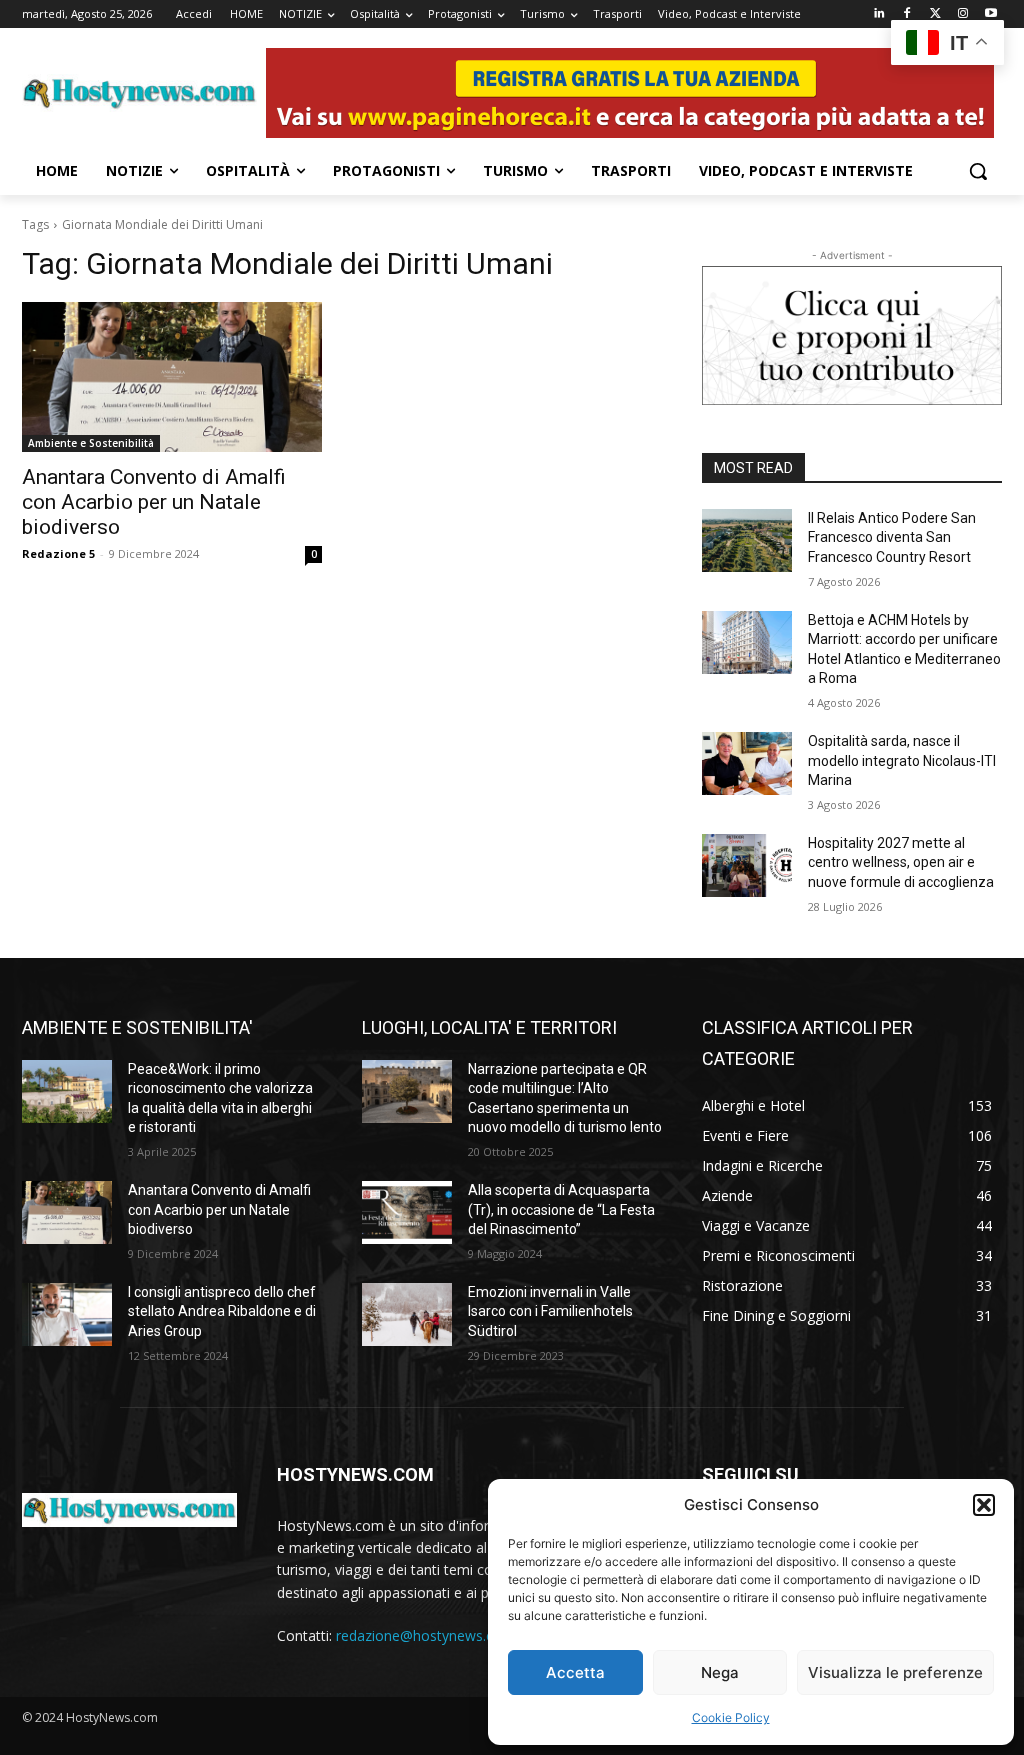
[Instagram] (962, 14)
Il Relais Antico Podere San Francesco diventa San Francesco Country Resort (892, 537)
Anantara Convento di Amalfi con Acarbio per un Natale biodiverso (154, 502)
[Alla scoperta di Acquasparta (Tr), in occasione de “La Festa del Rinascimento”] (407, 1212)
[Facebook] (907, 14)
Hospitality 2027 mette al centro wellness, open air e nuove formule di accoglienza (901, 862)
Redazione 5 (58, 553)
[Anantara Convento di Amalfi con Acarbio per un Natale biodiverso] (172, 377)
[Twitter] (935, 14)
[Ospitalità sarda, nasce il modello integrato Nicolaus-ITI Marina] (747, 763)
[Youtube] (990, 14)
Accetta (575, 1672)
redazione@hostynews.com (425, 1635)
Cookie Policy (731, 1717)
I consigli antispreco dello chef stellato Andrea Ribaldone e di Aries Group (222, 1311)
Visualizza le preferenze (895, 1672)
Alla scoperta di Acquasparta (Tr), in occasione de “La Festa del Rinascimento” (561, 1209)
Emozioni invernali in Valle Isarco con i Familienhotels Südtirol (550, 1311)
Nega (720, 1672)
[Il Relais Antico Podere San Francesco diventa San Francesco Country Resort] (747, 540)
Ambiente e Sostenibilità (91, 443)
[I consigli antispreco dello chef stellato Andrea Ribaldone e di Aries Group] (67, 1314)
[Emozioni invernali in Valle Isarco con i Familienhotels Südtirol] (407, 1314)
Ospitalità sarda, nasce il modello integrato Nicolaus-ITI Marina (902, 760)
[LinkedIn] (879, 14)
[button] (984, 1505)
